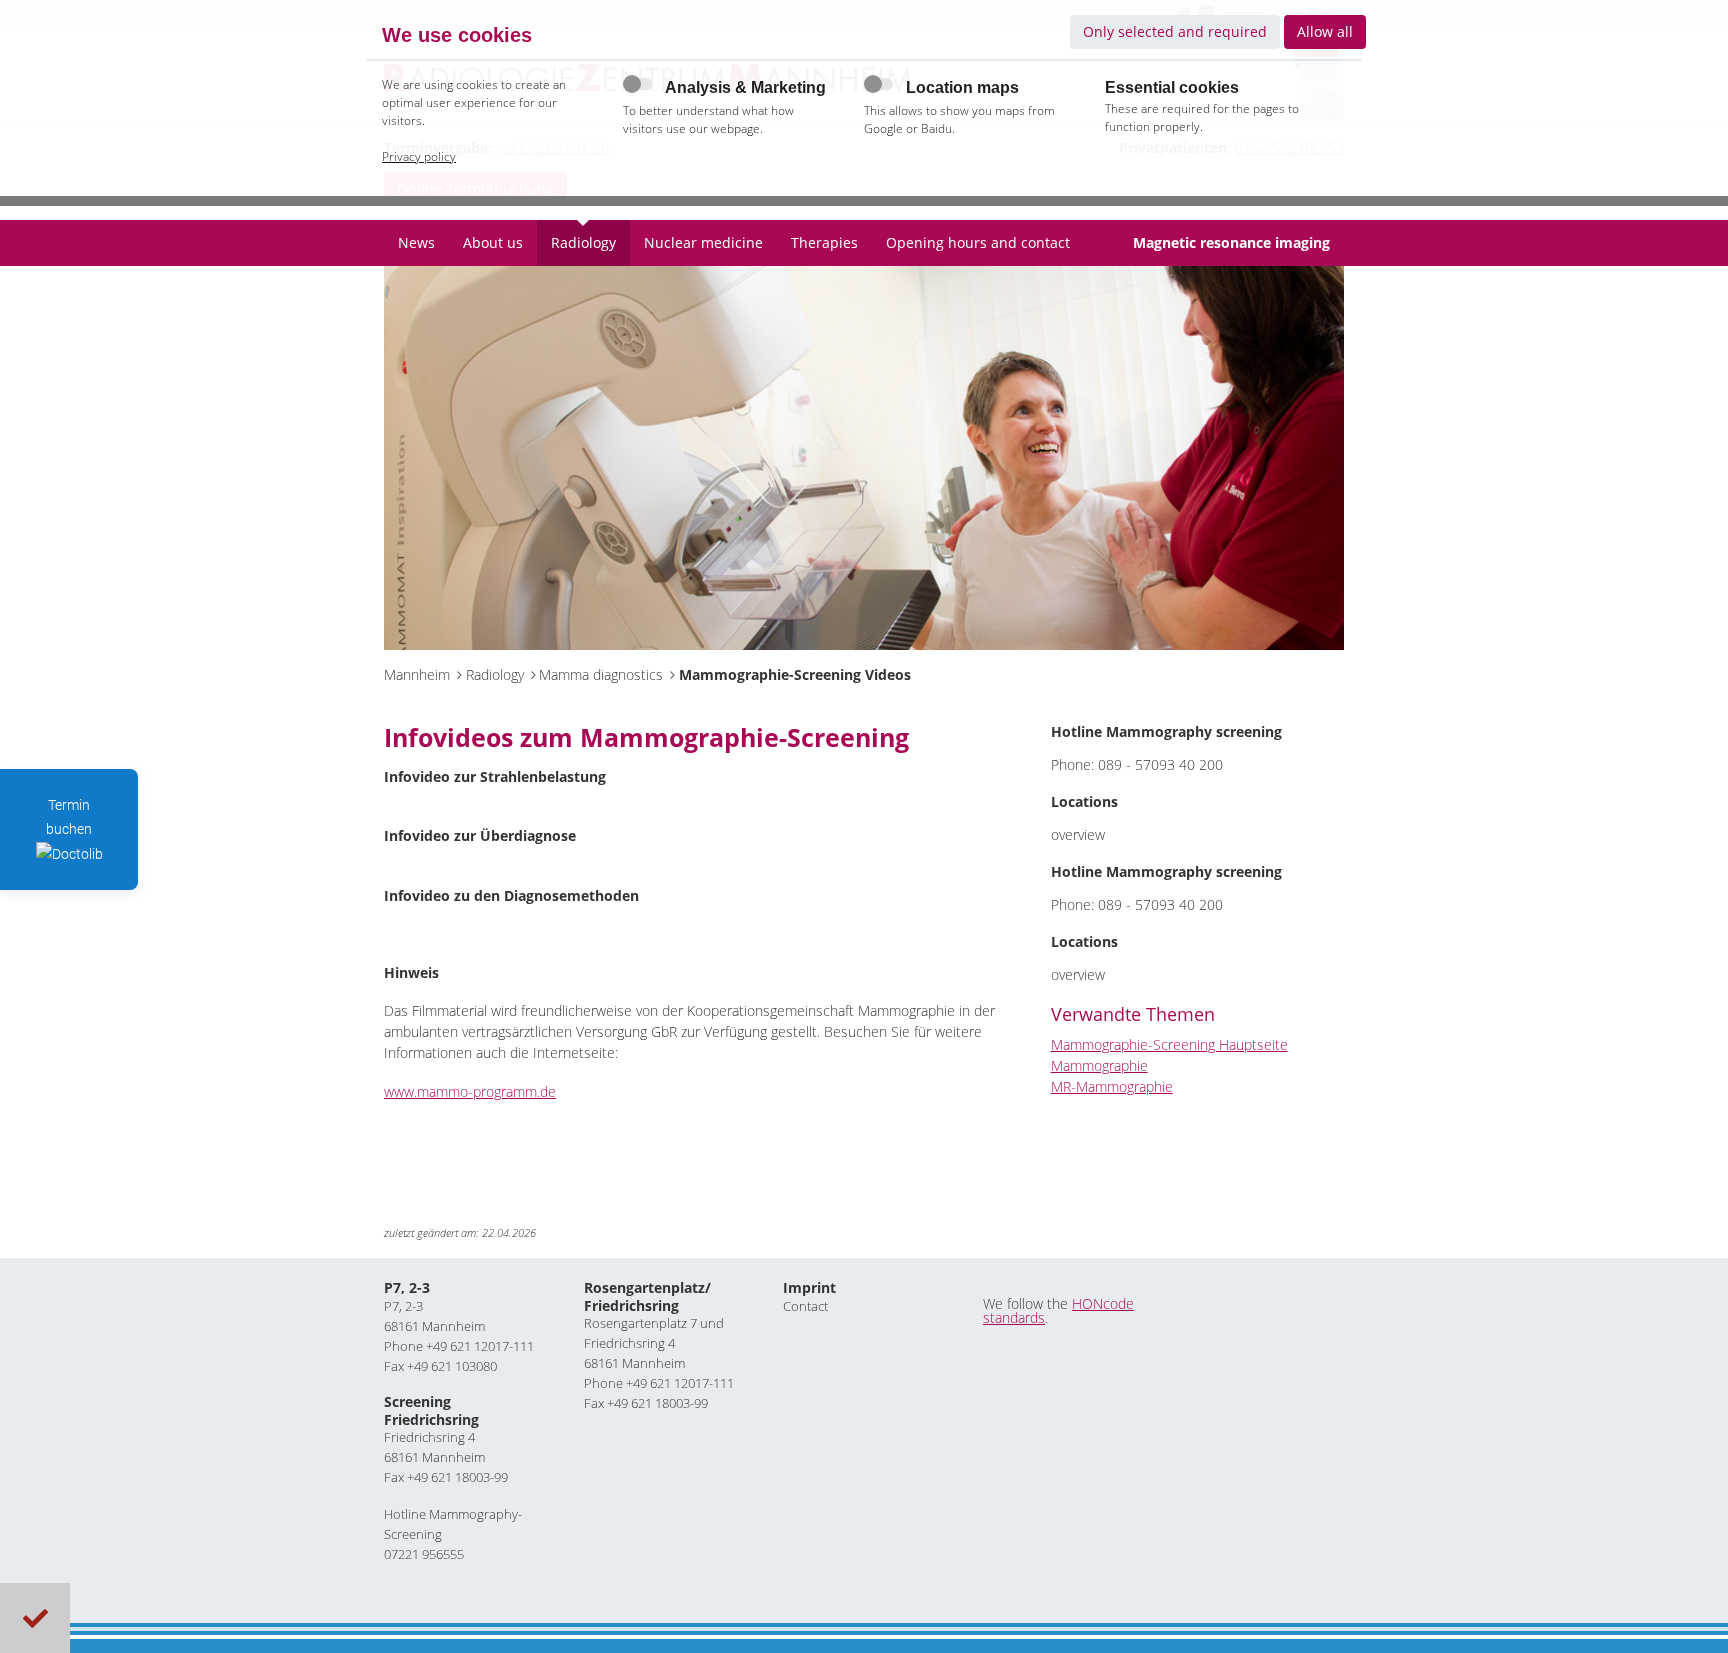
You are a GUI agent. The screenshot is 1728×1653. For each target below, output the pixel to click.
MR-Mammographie (1112, 1086)
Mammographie (1099, 1065)
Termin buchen (69, 817)
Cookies (35, 1618)
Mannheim (417, 674)
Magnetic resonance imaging (1231, 242)
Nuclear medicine (703, 242)
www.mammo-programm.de (470, 1091)
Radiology (583, 242)
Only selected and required (1175, 31)
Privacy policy (419, 156)
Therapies (824, 242)
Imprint (809, 1287)
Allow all (1325, 31)
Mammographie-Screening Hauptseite (1169, 1044)
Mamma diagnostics (601, 674)
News (416, 242)
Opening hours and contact (978, 242)
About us (493, 242)
